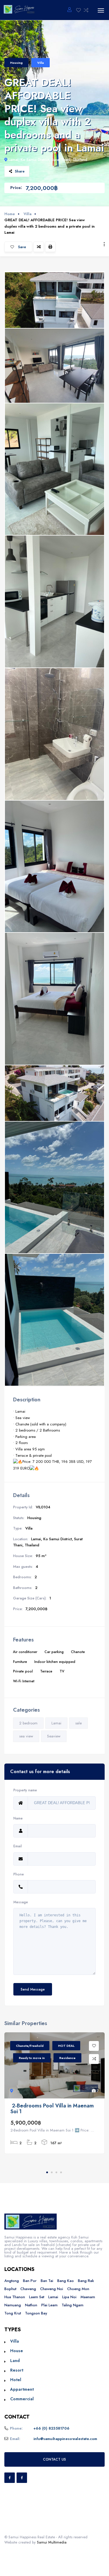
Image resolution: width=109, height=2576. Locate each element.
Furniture (20, 1662)
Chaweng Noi (52, 2289)
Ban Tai (47, 2281)
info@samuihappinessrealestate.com (65, 2439)
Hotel (16, 2380)
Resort (17, 2370)
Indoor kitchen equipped (55, 1662)
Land (15, 2361)
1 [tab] (47, 2172)
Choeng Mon (78, 2289)
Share (20, 171)
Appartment (22, 2389)
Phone (19, 1874)
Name (18, 1818)
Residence (67, 2058)
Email (18, 1846)
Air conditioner (25, 1652)
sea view (26, 1736)
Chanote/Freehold (30, 2046)
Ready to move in (32, 2058)
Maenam (88, 2297)
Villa (41, 63)
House (17, 2351)
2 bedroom (28, 1723)
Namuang (13, 2305)
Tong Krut (13, 2313)
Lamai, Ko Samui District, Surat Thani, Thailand (48, 160)
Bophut (10, 2289)
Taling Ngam (73, 2305)
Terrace (46, 1671)
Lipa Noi (69, 2297)
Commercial (22, 2399)
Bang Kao (66, 2281)
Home (10, 214)
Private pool (23, 1671)
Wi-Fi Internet (24, 1681)
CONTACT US (54, 2459)
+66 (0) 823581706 (51, 2428)
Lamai (56, 1723)
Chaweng (28, 2289)
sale (78, 1723)
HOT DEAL (66, 2046)
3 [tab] (56, 2172)
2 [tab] (52, 2172)
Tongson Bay (36, 2313)
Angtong (12, 2281)
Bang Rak (86, 2281)
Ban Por (30, 2281)
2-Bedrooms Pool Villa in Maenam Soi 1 (52, 2109)
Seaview (54, 1736)
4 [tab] (61, 2172)
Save (22, 247)
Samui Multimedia (52, 2542)
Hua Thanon (15, 2297)
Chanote (78, 1652)
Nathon (31, 2305)
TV (62, 1671)
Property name (25, 1790)
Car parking (54, 1652)
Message (21, 1902)
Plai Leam (49, 2305)
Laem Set (37, 2297)
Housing (16, 63)
